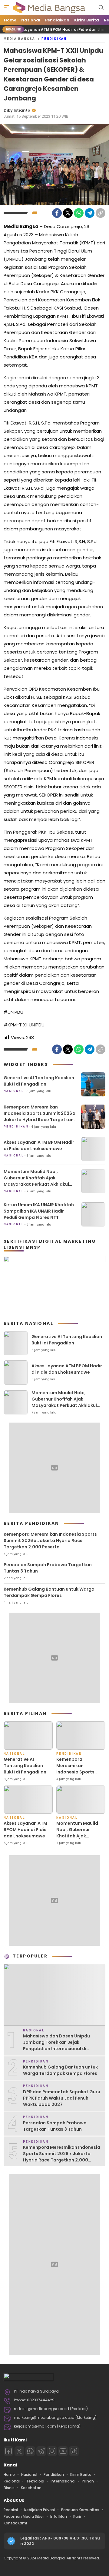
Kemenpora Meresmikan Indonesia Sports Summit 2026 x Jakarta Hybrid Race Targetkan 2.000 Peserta (40, 1116)
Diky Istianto (17, 110)
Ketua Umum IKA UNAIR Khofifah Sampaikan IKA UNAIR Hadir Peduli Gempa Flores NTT (39, 1211)
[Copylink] (101, 213)
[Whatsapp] (30, 2451)
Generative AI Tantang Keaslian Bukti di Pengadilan (39, 1081)
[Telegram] (90, 213)
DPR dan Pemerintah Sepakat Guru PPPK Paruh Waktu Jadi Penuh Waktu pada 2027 (62, 2098)
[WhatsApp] (79, 213)
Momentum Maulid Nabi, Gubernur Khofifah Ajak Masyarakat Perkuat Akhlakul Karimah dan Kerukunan (36, 1181)
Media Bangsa (20, 39)
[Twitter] (68, 213)
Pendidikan (54, 39)
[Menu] (7, 8)
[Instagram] (52, 2451)
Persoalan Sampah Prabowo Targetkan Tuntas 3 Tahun (48, 1568)
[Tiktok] (74, 2451)
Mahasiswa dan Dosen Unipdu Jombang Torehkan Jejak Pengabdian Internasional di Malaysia (56, 2045)
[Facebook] (57, 213)
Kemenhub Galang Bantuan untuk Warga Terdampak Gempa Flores (49, 1592)
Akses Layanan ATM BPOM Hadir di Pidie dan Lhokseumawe (39, 1145)
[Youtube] (63, 2451)
